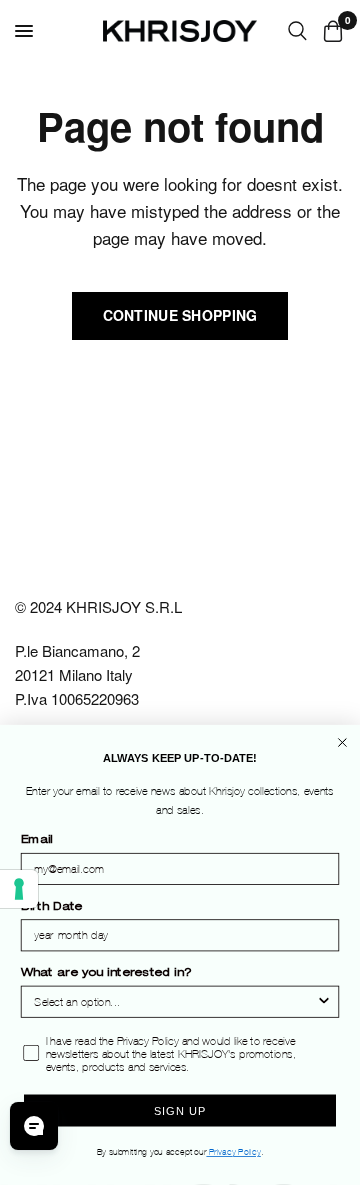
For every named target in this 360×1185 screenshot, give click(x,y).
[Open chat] (34, 1126)
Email (37, 841)
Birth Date (52, 907)
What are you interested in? (106, 974)
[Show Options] (324, 1002)
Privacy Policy (233, 1153)
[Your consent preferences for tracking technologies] (19, 889)
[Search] (297, 31)
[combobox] (175, 1002)
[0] (329, 31)
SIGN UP (179, 1111)
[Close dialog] (342, 742)
